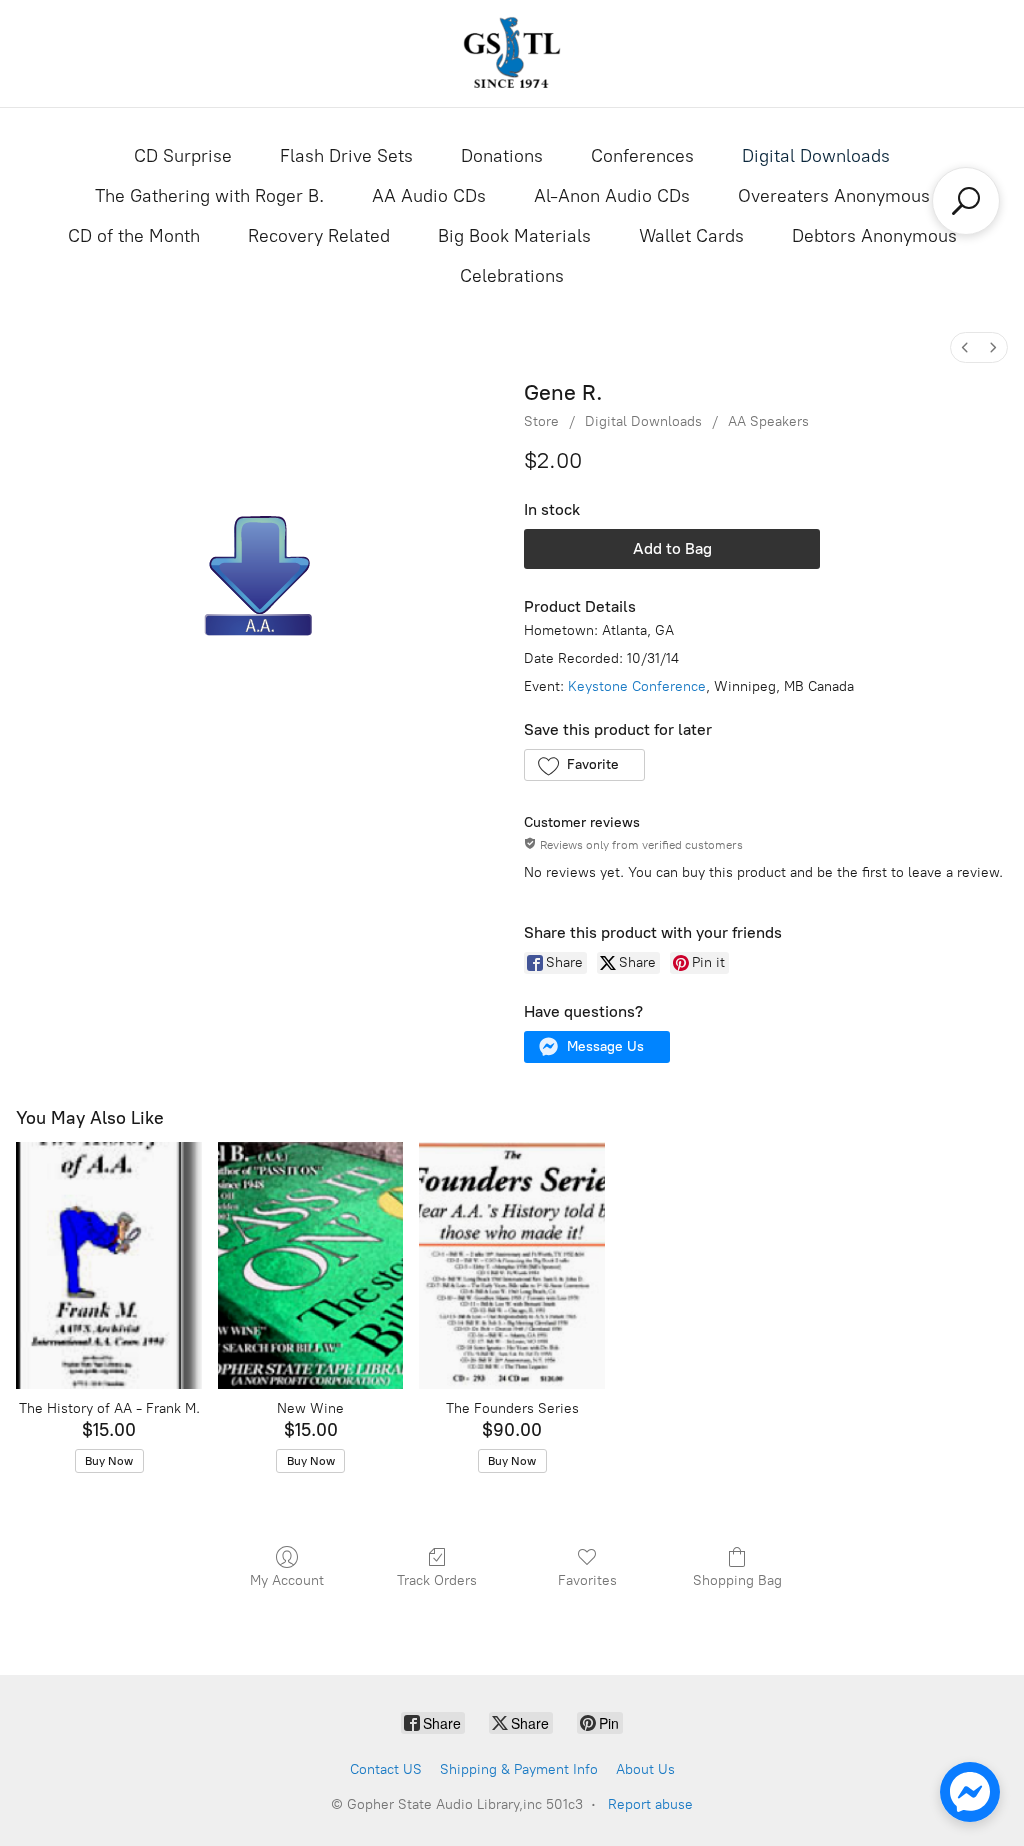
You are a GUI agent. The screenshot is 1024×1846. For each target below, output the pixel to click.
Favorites (587, 1580)
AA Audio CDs (429, 196)
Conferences (642, 156)
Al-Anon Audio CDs (612, 196)
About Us (645, 1769)
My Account (287, 1580)
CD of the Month (134, 236)
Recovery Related (319, 236)
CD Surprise (183, 156)
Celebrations (512, 276)
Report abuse (650, 1804)
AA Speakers (768, 421)
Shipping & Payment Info (519, 1769)
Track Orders (437, 1580)
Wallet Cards (691, 236)
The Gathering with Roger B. (209, 196)
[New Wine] (311, 1265)
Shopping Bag (737, 1580)
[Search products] (966, 201)
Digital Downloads (816, 156)
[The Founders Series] (512, 1265)
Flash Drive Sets (346, 156)
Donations (502, 156)
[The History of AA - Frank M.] (109, 1265)
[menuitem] (965, 347)
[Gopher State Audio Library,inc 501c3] (512, 53)
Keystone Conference (637, 686)
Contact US (386, 1769)
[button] (584, 765)
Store (541, 421)
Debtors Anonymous (874, 236)
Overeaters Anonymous (834, 196)
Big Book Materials (514, 236)
